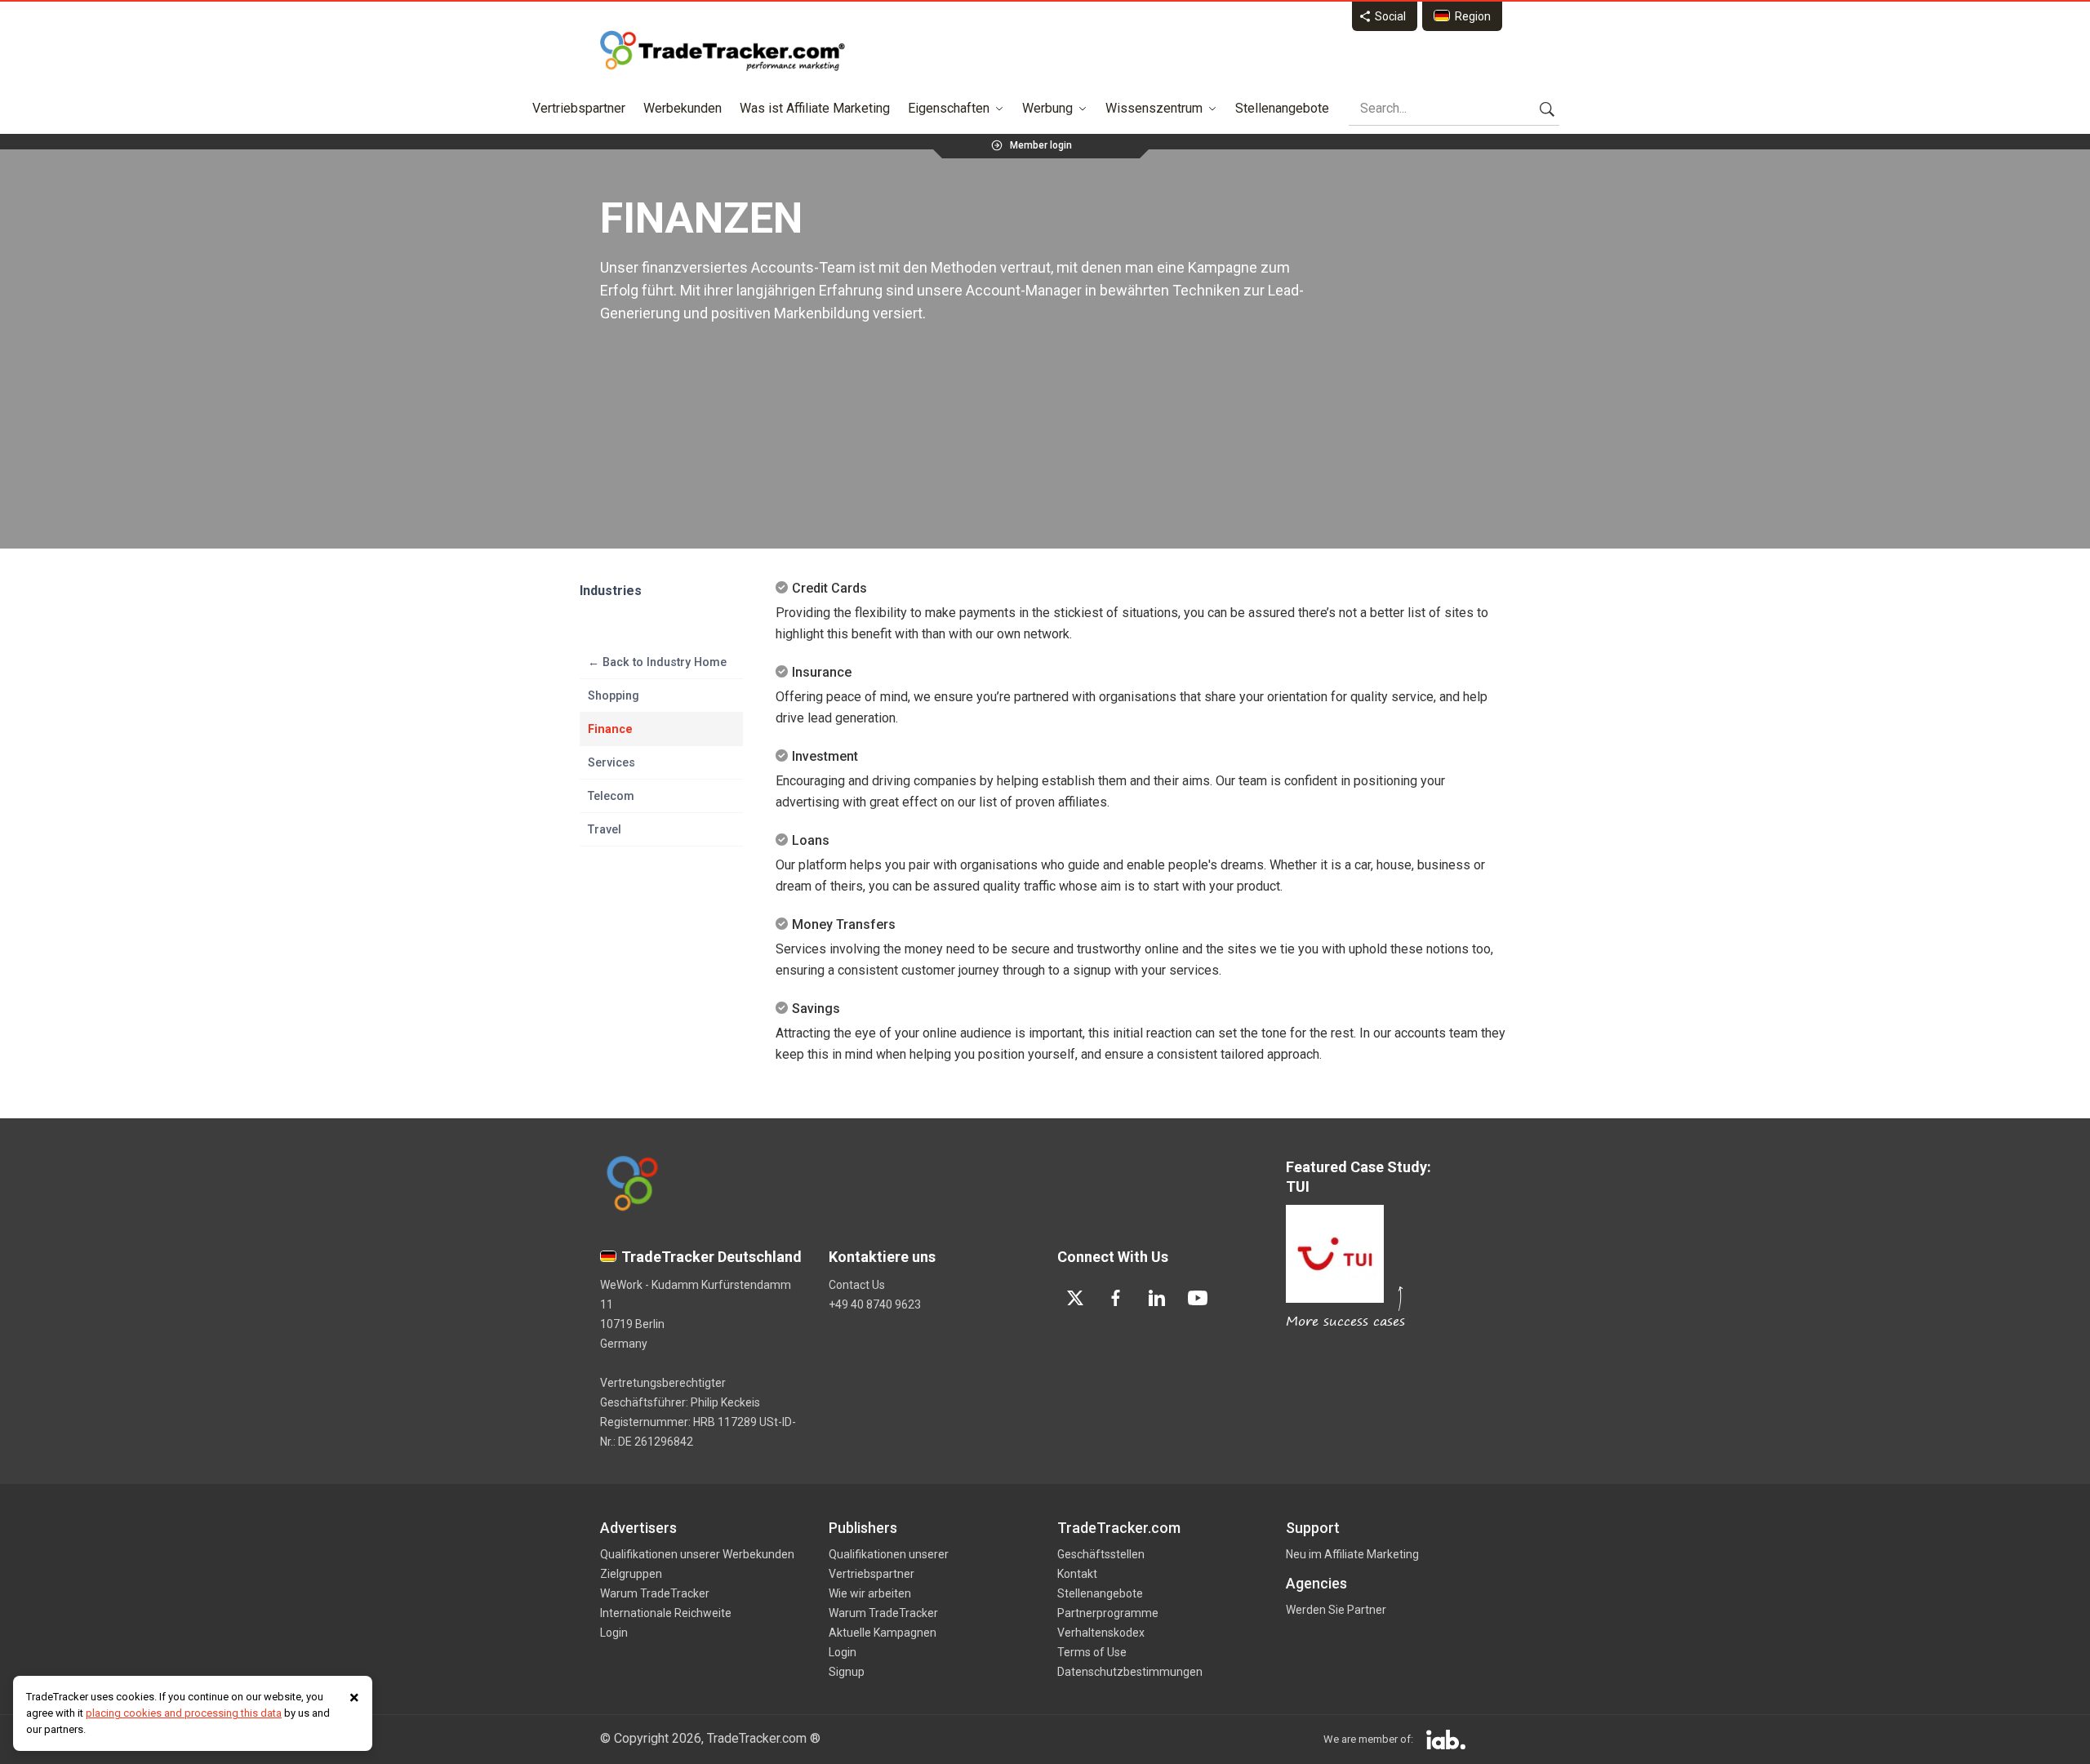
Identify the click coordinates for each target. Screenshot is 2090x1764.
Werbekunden (683, 108)
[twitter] (1075, 1298)
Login (614, 1633)
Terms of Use (1092, 1652)
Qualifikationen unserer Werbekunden (697, 1554)
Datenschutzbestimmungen (1130, 1672)
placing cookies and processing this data (184, 1713)
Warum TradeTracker (655, 1593)
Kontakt (1077, 1574)
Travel (605, 829)
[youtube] (1198, 1298)
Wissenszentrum (1154, 108)
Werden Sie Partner (1336, 1610)
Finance (610, 729)
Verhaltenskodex (1101, 1633)
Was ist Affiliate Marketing (815, 108)
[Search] (1547, 109)
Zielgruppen (631, 1574)
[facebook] (1116, 1298)
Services (611, 762)
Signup (847, 1672)
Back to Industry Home (657, 662)
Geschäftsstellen (1101, 1554)
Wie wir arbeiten (870, 1593)
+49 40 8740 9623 (875, 1304)
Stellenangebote (1282, 108)
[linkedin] (1157, 1298)
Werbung (1047, 108)
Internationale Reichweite (666, 1613)
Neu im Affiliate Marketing (1352, 1554)
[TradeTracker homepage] (723, 51)
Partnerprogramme (1108, 1613)
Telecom (611, 796)
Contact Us (857, 1285)
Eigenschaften (949, 108)
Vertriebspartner (579, 108)
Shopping (614, 695)
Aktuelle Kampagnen (883, 1633)
